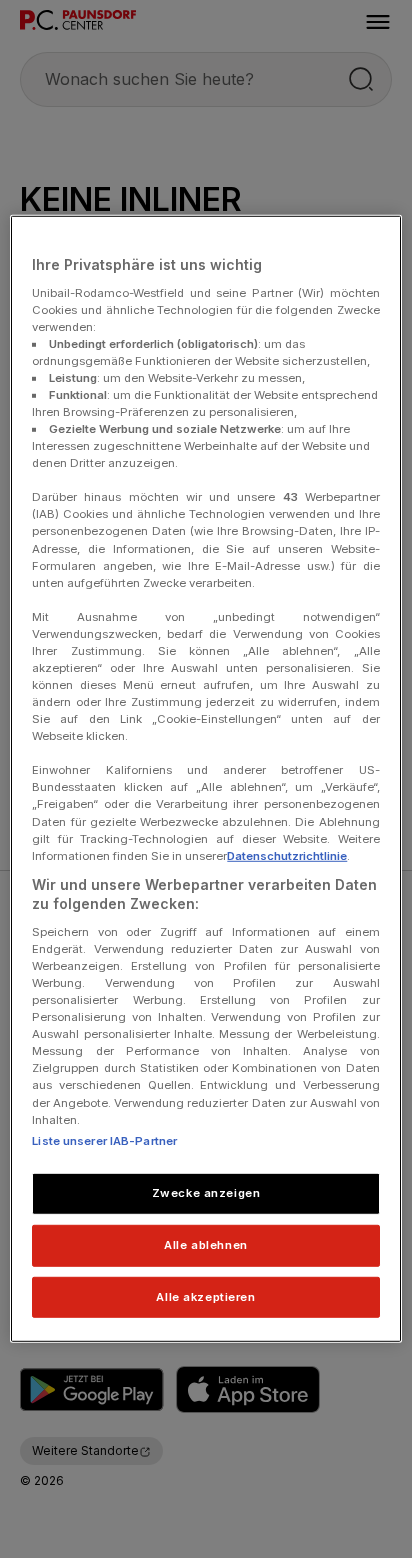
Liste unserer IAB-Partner (104, 1140)
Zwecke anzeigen (206, 1192)
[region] (205, 779)
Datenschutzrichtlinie (287, 855)
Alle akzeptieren (205, 1296)
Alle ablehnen (205, 1244)
